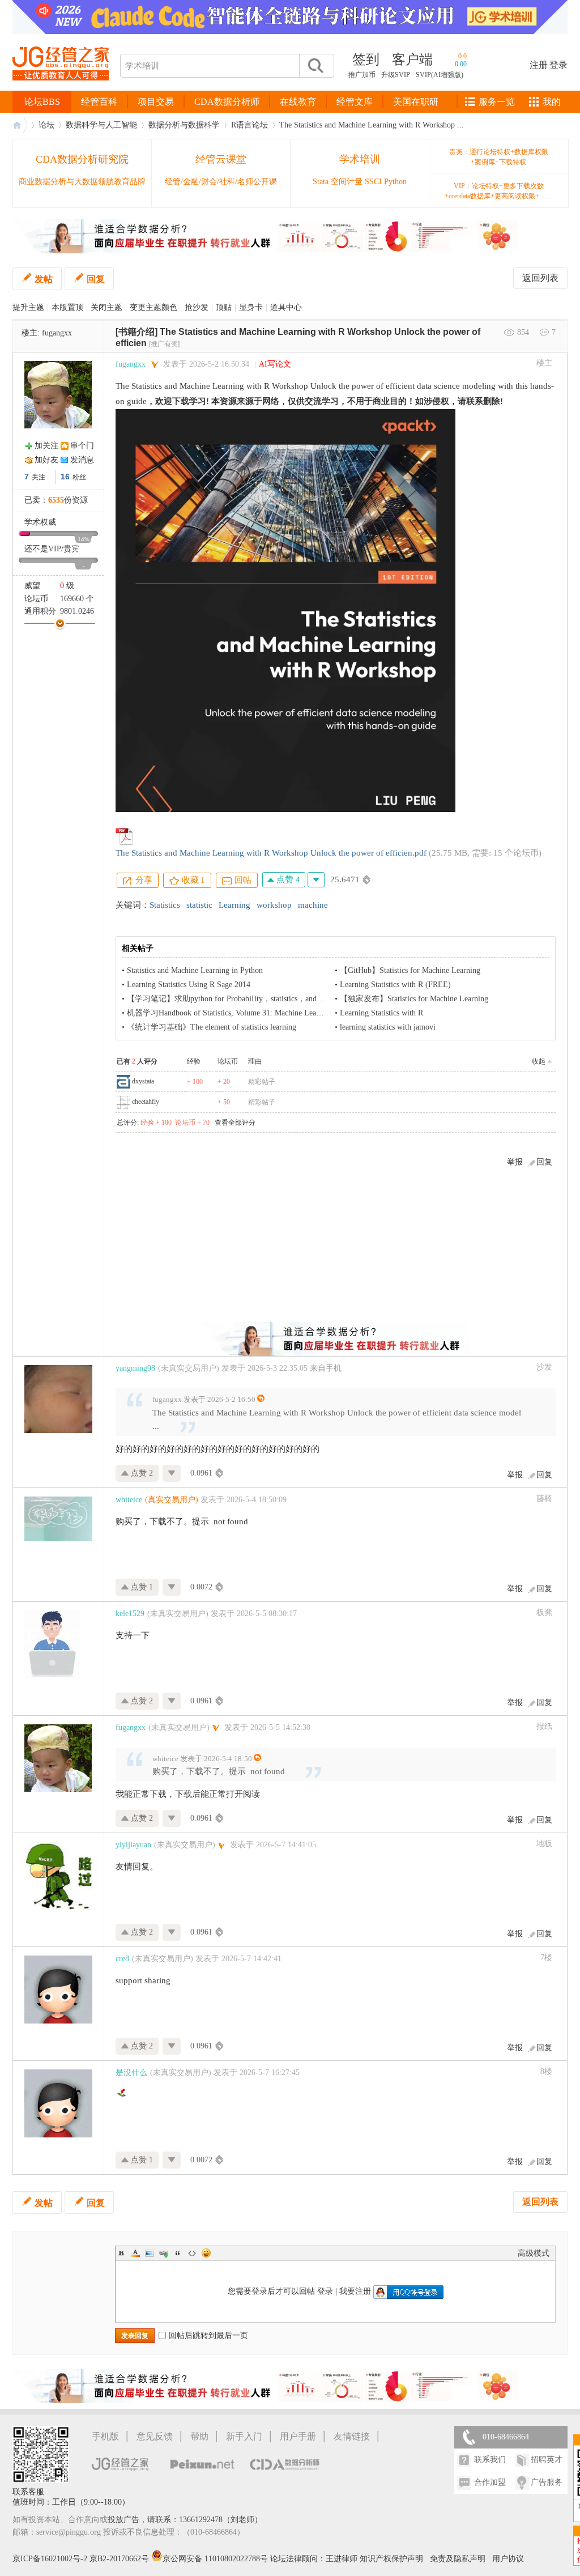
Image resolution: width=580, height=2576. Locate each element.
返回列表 (540, 278)
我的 (552, 102)
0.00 (461, 64)
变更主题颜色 (153, 307)
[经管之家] (61, 90)
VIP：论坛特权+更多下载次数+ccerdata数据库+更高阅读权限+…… (499, 191)
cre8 (122, 1959)
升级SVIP (396, 75)
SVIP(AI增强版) (440, 75)
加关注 (46, 446)
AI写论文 (275, 364)
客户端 (412, 59)
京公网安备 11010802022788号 (216, 2559)
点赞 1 (141, 1587)
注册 (539, 65)
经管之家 (20, 125)
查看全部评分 (235, 1123)
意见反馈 (155, 2436)
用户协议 (508, 2559)
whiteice (129, 1500)
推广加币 (362, 75)
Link (164, 2253)
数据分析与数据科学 (184, 125)
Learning (234, 905)
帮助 (199, 2436)
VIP (55, 549)
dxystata (143, 1081)
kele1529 (130, 1614)
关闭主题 (106, 307)
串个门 (82, 446)
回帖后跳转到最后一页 (208, 2335)
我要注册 (355, 2291)
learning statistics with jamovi (388, 1027)
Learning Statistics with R (381, 1013)
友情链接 (352, 2436)
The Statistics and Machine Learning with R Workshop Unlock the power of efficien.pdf (271, 853)
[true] (315, 66)
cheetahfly (146, 1102)
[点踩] (316, 880)
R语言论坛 (250, 125)
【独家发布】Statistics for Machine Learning (414, 999)
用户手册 (298, 2436)
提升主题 (28, 307)
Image (150, 2253)
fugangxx (57, 333)
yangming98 (135, 1368)
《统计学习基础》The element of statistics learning (212, 1027)
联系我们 (490, 2460)
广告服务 (547, 2482)
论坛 (46, 125)
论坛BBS (42, 102)
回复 (96, 279)
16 (65, 477)
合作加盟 (490, 2482)
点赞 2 (141, 1473)
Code (192, 2253)
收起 (539, 1061)
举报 (515, 1162)
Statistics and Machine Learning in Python (195, 970)
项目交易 (156, 102)
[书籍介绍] (137, 332)
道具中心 (286, 307)
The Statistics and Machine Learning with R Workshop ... (372, 125)
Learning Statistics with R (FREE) (395, 985)
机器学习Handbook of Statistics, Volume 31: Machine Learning (230, 1013)
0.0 (462, 56)
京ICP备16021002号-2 (50, 2559)
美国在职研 (416, 102)
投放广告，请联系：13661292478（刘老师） (185, 2520)
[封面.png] (285, 611)
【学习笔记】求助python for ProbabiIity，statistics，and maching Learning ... (257, 999)
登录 (558, 65)
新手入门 (244, 2436)
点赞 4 (287, 879)
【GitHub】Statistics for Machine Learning (410, 970)
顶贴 (224, 307)
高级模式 (534, 2253)
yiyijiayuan (133, 1845)
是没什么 (131, 2073)
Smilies (206, 2253)
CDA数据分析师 (227, 102)
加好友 (46, 460)
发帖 (44, 279)
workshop (274, 905)
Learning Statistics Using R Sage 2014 (189, 985)
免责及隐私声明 (458, 2559)
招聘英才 (547, 2460)
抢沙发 (197, 307)
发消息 (82, 460)
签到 (366, 59)
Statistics (165, 905)
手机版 (105, 2436)
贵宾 (71, 549)
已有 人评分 (137, 1061)
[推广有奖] (164, 344)
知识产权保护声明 (391, 2559)
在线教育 (298, 102)
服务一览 (497, 102)
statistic (199, 905)
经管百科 (99, 102)
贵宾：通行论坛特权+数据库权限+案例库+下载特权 (499, 157)
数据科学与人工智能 (101, 125)
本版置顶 (67, 307)
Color (135, 2253)
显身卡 (251, 307)
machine (313, 905)
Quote (178, 2253)
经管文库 (355, 102)
